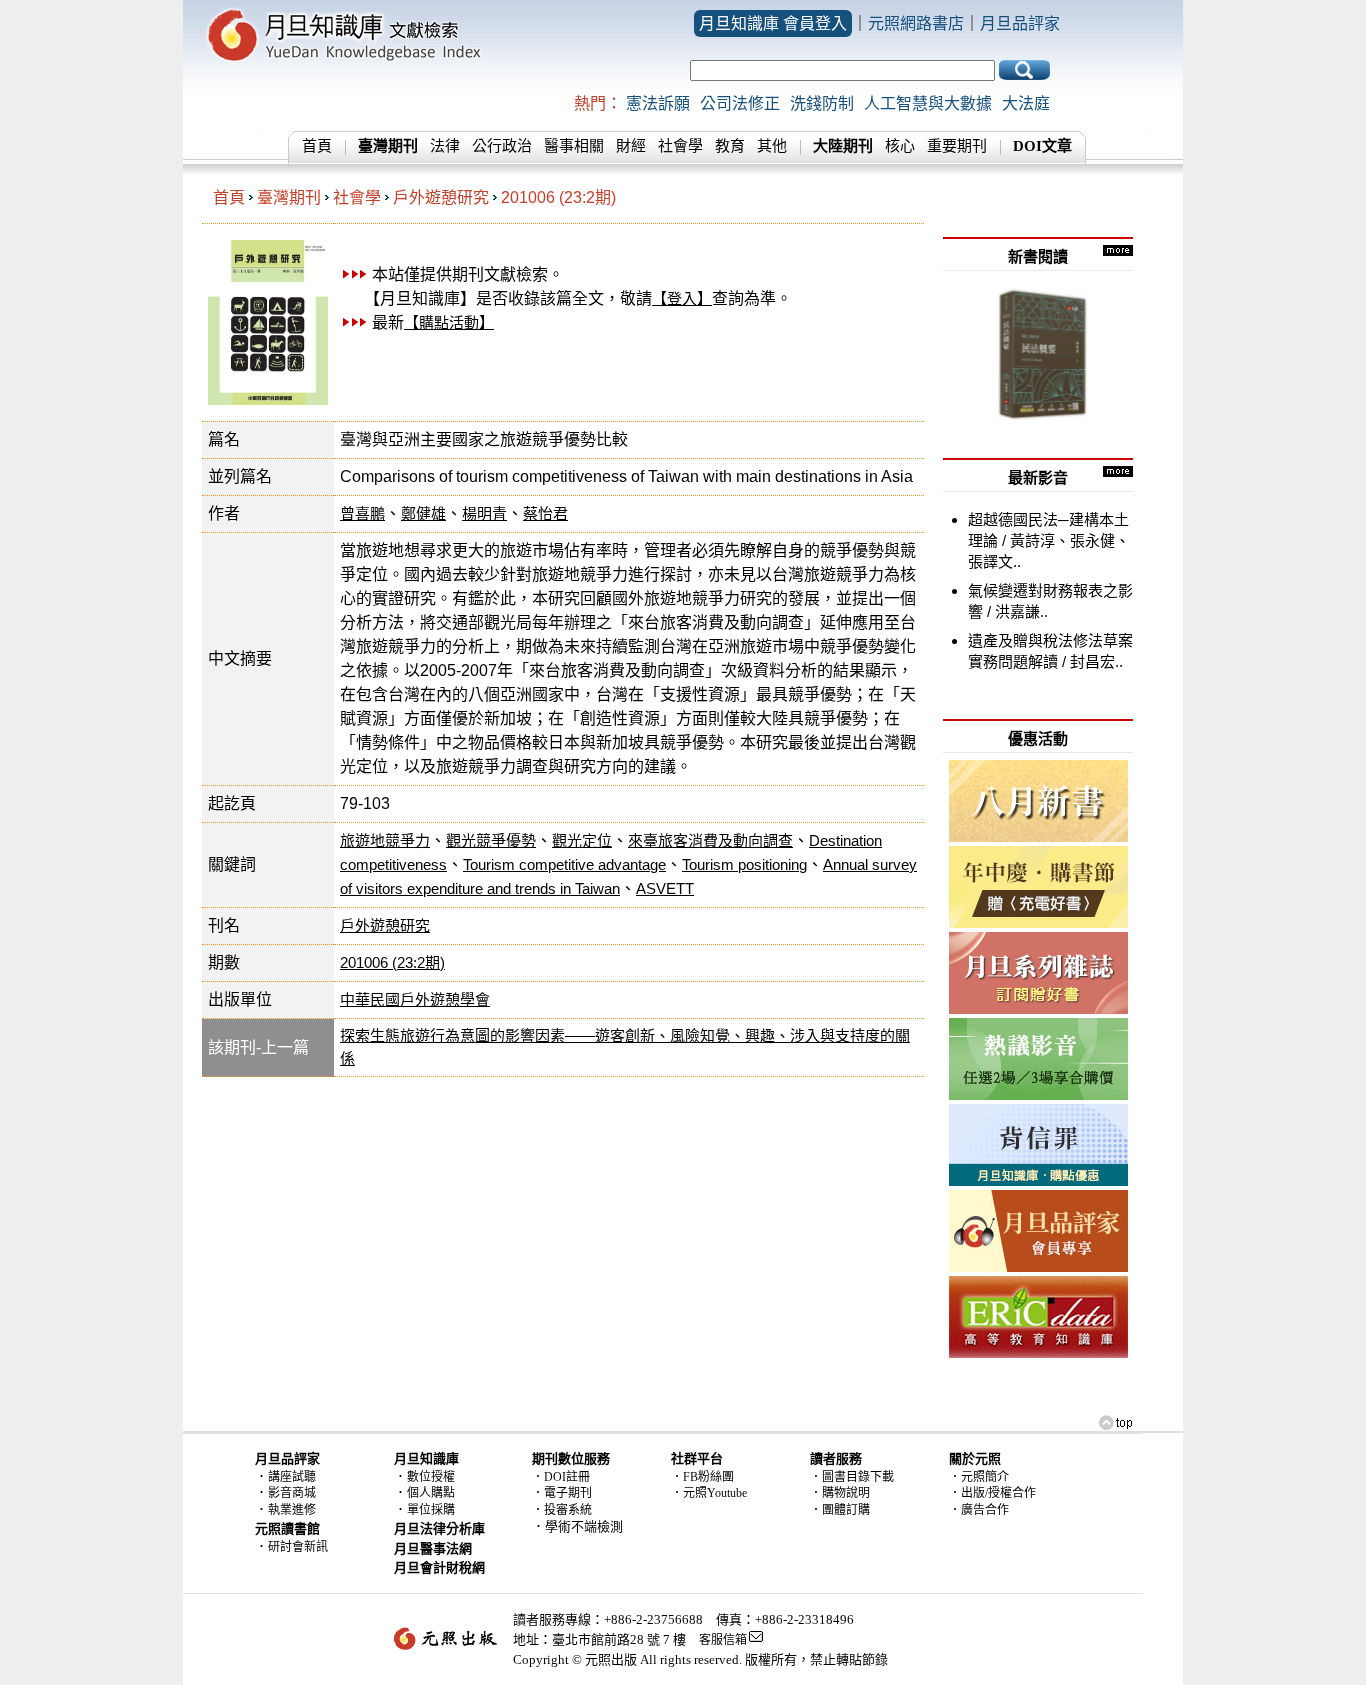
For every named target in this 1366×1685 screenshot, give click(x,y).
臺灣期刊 (289, 197)
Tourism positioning (744, 864)
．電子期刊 (562, 1493)
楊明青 (484, 513)
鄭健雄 (423, 513)
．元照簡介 (979, 1477)
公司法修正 (740, 103)
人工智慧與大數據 (928, 103)
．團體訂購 (840, 1510)
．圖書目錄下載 (852, 1477)
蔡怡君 (545, 513)
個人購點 (431, 1493)
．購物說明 (840, 1493)
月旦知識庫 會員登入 (773, 23)
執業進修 (292, 1510)
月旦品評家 (1020, 23)
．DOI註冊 (561, 1477)
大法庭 (1026, 103)
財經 (631, 146)
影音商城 (292, 1493)
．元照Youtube (709, 1493)
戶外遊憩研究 (441, 197)
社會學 (680, 146)
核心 (900, 146)
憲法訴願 (658, 103)
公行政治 (502, 146)
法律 (445, 146)
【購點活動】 (449, 322)
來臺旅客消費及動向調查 (710, 840)
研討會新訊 (298, 1547)
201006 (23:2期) (558, 197)
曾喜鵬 (362, 513)
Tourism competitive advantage (564, 864)
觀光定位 (582, 840)
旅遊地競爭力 (385, 840)
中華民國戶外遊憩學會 (415, 999)
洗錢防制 (822, 103)
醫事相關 (574, 146)
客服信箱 (723, 1640)
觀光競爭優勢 (491, 840)
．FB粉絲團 (702, 1477)
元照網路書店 (916, 23)
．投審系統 (562, 1510)
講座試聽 (292, 1477)
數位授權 (431, 1477)
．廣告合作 (979, 1510)
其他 (772, 146)
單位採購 (431, 1510)
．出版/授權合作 (992, 1493)
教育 (730, 146)
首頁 (317, 146)
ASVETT (665, 888)
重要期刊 (957, 146)
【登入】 (682, 298)
